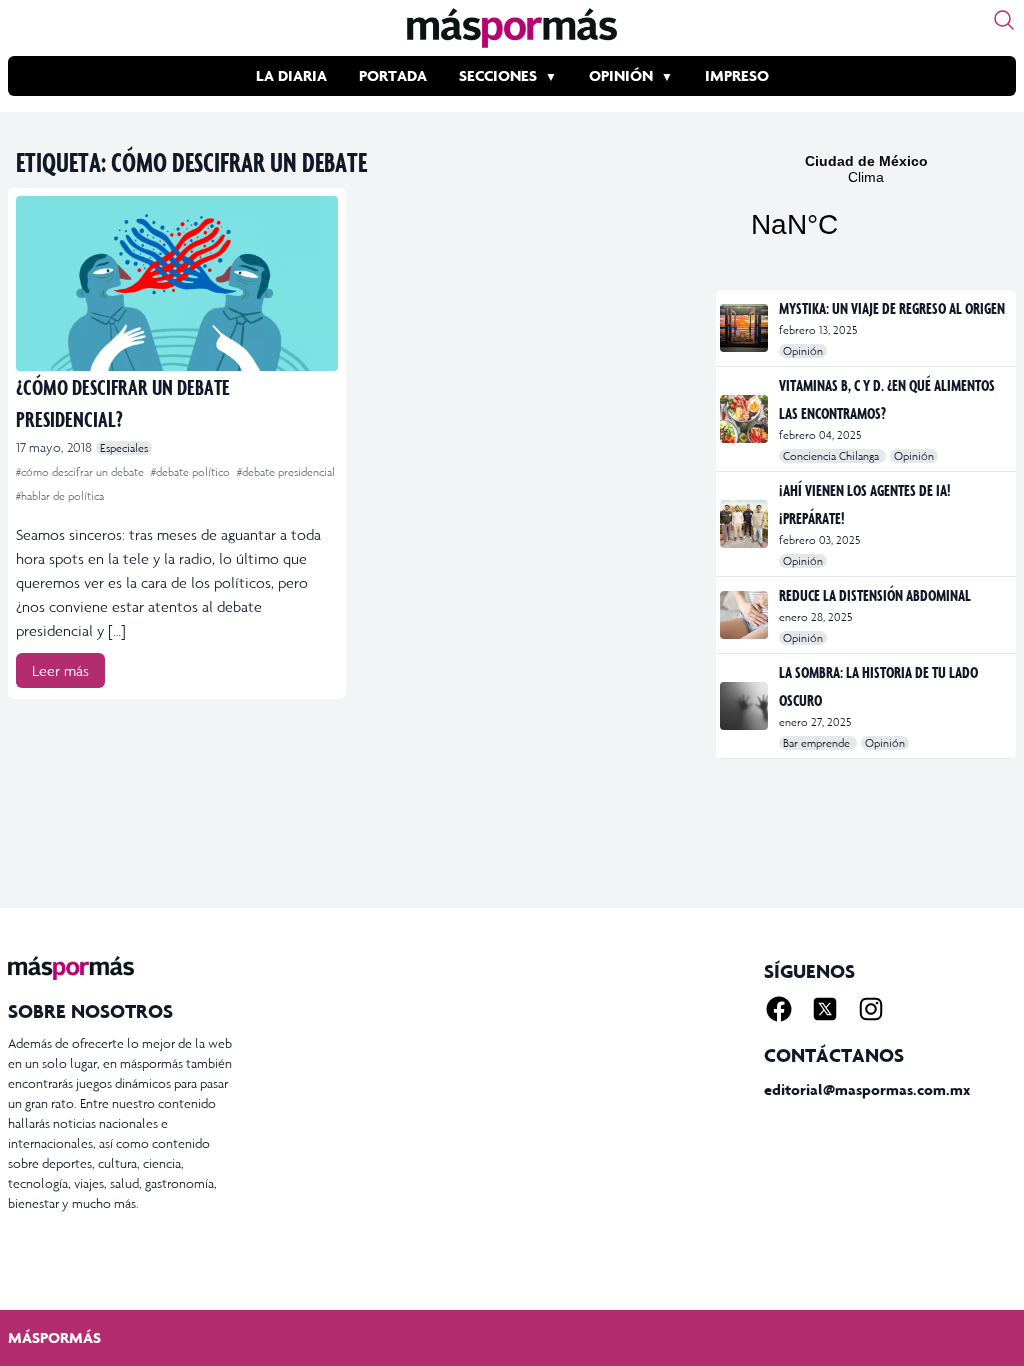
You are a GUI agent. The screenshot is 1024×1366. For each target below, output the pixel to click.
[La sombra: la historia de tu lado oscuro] (745, 706)
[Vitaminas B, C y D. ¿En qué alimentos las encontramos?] (745, 419)
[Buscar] (1004, 20)
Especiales (124, 448)
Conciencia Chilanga (832, 456)
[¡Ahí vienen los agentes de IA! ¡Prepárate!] (745, 524)
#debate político (192, 472)
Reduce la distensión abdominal (875, 595)
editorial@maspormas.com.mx (867, 1089)
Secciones (498, 75)
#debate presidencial (286, 472)
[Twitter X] (825, 1009)
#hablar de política (60, 496)
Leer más (60, 670)
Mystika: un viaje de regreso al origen (892, 308)
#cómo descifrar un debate (81, 472)
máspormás (54, 1337)
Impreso (737, 75)
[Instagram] (871, 1009)
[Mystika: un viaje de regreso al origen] (745, 328)
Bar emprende (818, 743)
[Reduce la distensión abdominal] (745, 615)
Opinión (621, 75)
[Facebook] (779, 1009)
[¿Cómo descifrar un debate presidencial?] (177, 283)
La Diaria (291, 75)
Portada (393, 75)
